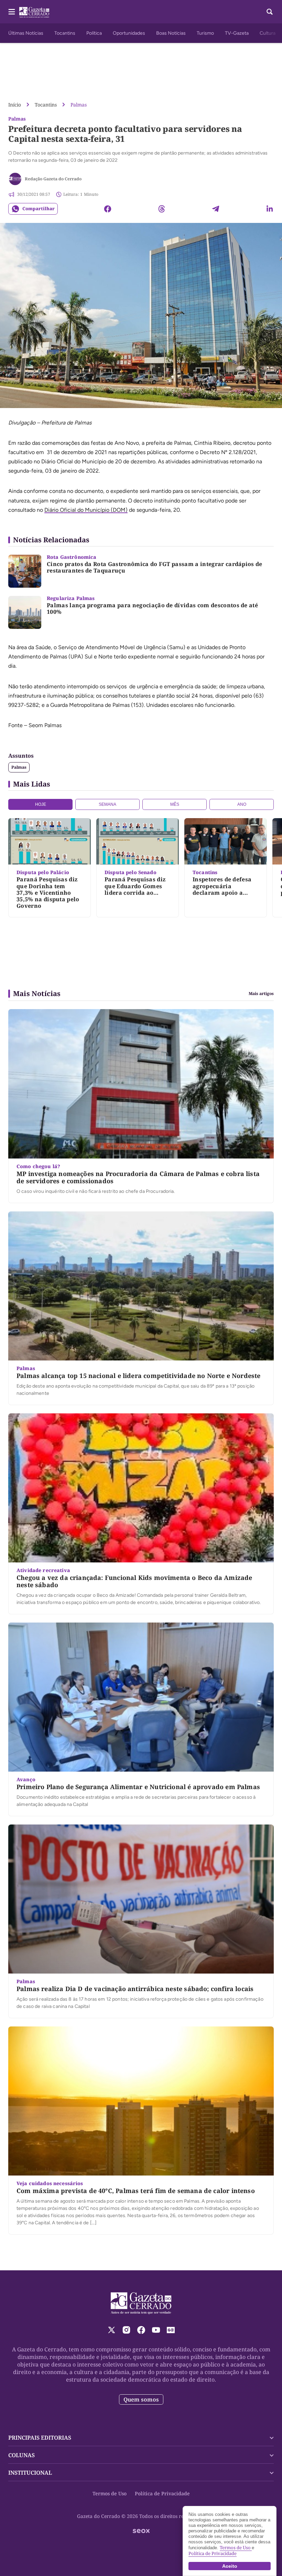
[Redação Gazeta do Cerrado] (15, 179)
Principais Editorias (40, 2438)
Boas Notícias (171, 33)
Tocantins (65, 33)
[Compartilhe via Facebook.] (108, 209)
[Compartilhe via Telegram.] (216, 209)
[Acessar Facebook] (141, 2330)
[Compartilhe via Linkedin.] (270, 209)
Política (94, 33)
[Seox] (141, 2531)
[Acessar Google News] (171, 2330)
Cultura (268, 33)
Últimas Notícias (26, 33)
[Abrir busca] (270, 12)
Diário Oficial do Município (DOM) (86, 510)
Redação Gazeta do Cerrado (53, 179)
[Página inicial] (141, 2303)
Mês (175, 804)
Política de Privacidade (162, 2493)
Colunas (21, 2455)
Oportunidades (129, 33)
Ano (242, 804)
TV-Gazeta (237, 33)
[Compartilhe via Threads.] (162, 209)
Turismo (205, 33)
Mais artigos (261, 994)
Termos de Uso (110, 2493)
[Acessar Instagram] (126, 2330)
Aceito (230, 2566)
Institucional (30, 2473)
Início (15, 105)
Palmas (79, 105)
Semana (107, 804)
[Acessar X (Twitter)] (112, 2330)
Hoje (41, 804)
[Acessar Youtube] (156, 2330)
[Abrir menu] (12, 12)
